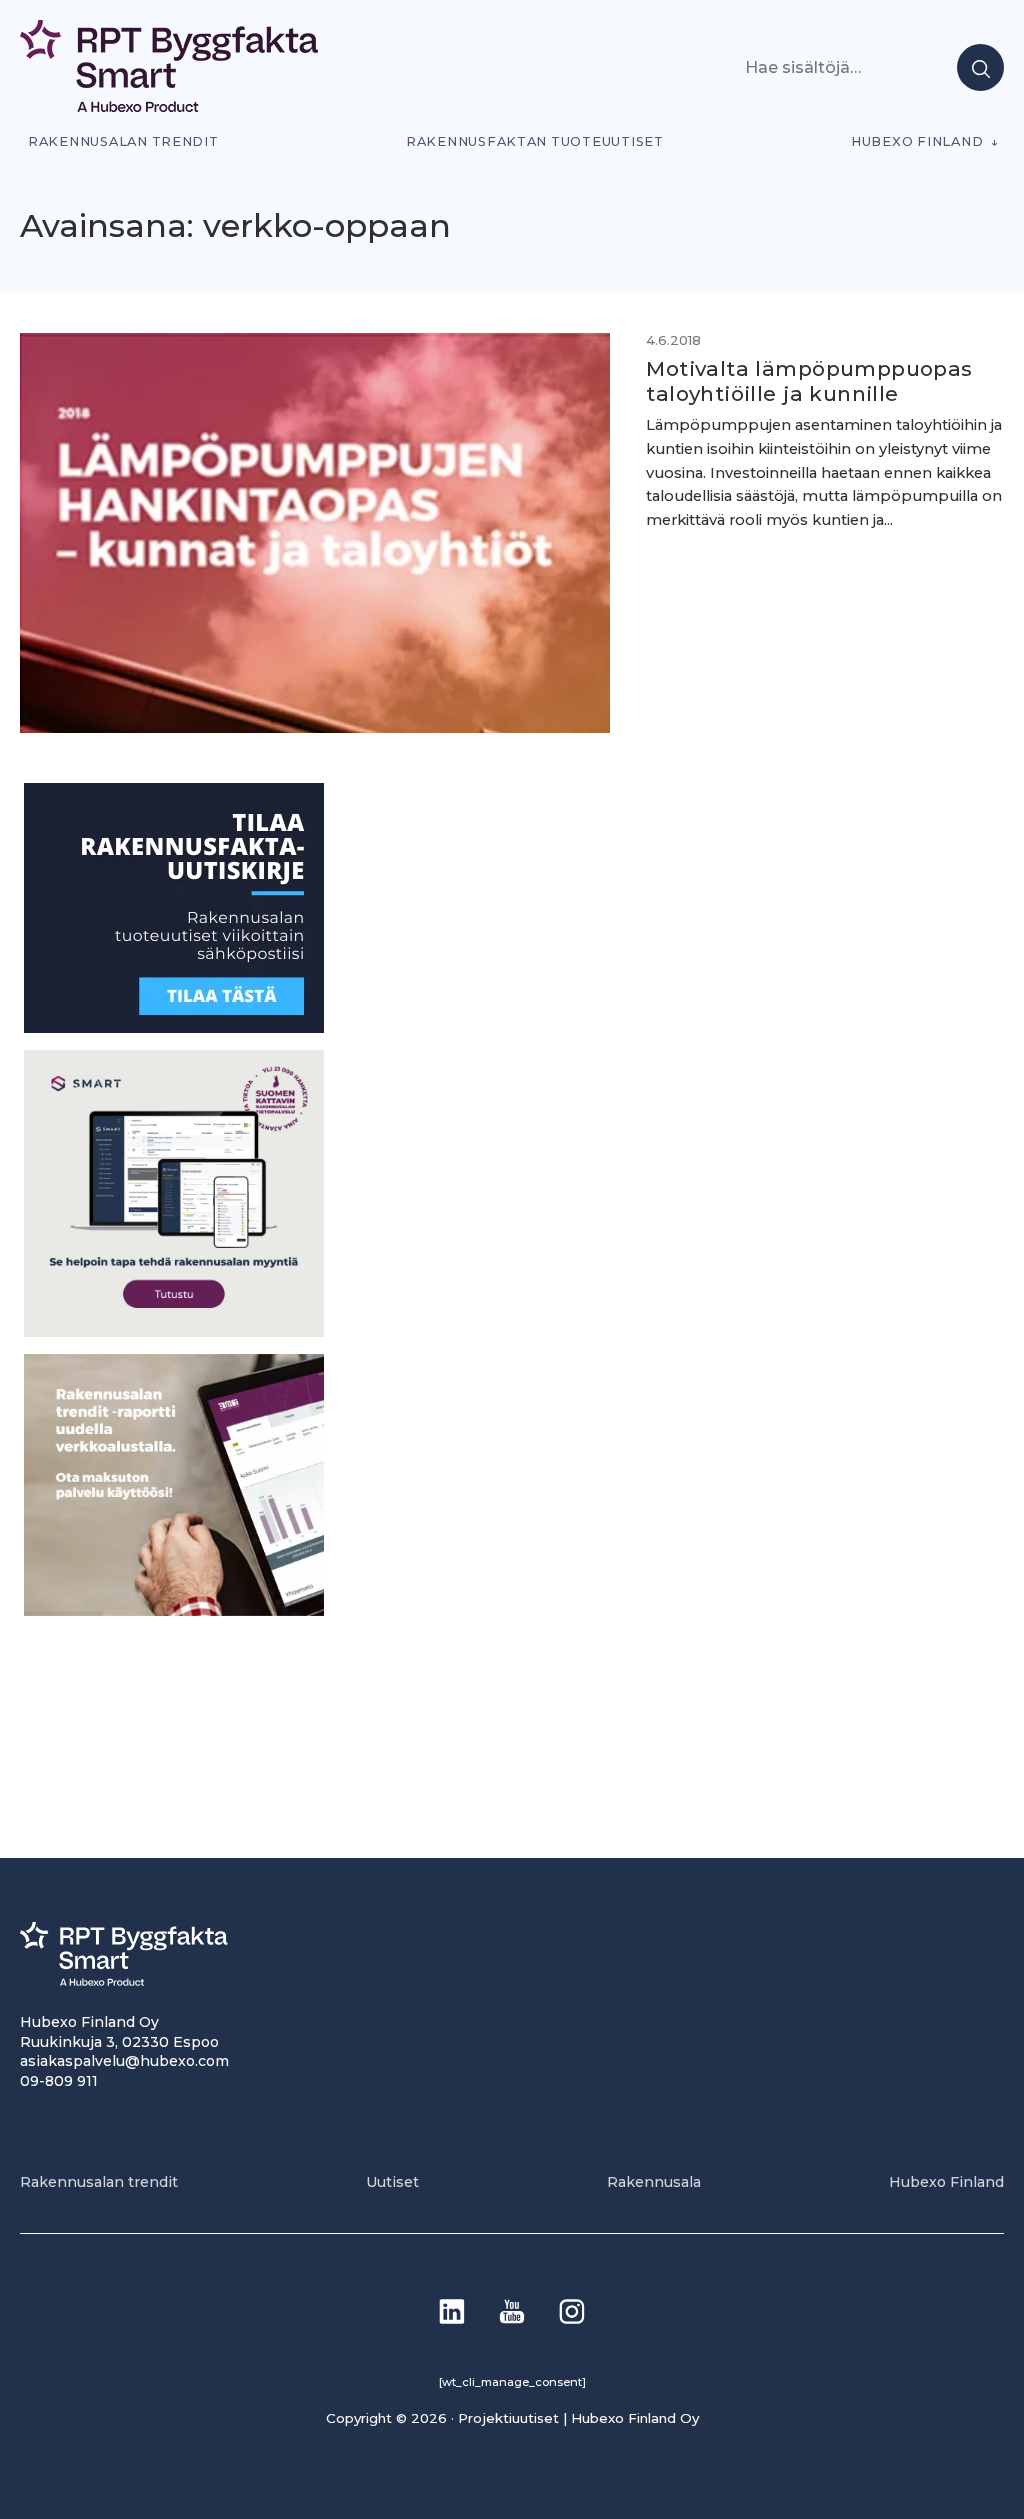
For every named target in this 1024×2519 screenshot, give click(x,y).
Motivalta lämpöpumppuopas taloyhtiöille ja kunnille (809, 381)
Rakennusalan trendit (123, 141)
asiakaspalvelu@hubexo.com (124, 2061)
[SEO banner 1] (174, 1331)
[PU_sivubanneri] (174, 1610)
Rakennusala (654, 2182)
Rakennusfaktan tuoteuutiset (535, 141)
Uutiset (392, 2182)
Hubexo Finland (917, 141)
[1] (174, 1027)
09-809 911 (59, 2081)
